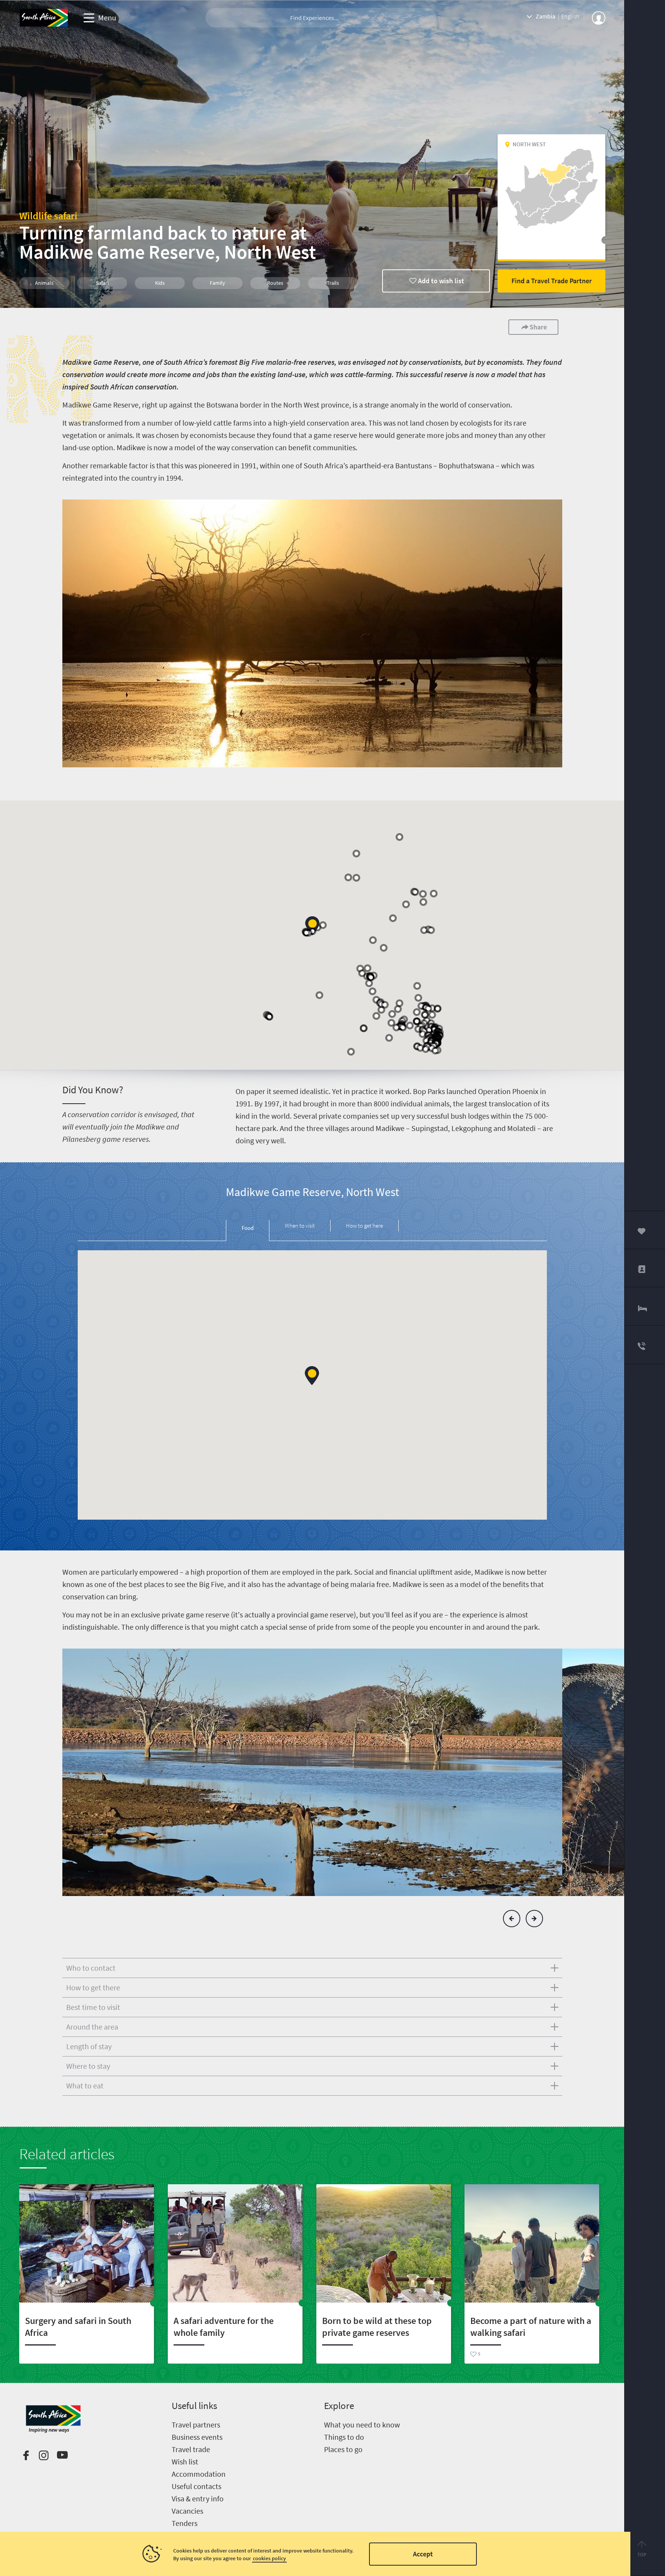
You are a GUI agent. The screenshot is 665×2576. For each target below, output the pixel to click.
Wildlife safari (48, 216)
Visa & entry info (198, 2498)
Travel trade (191, 2449)
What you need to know (362, 2425)
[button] (312, 926)
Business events (197, 2437)
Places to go (343, 2449)
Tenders (185, 2523)
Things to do (344, 2437)
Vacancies (187, 2511)
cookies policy (269, 2558)
